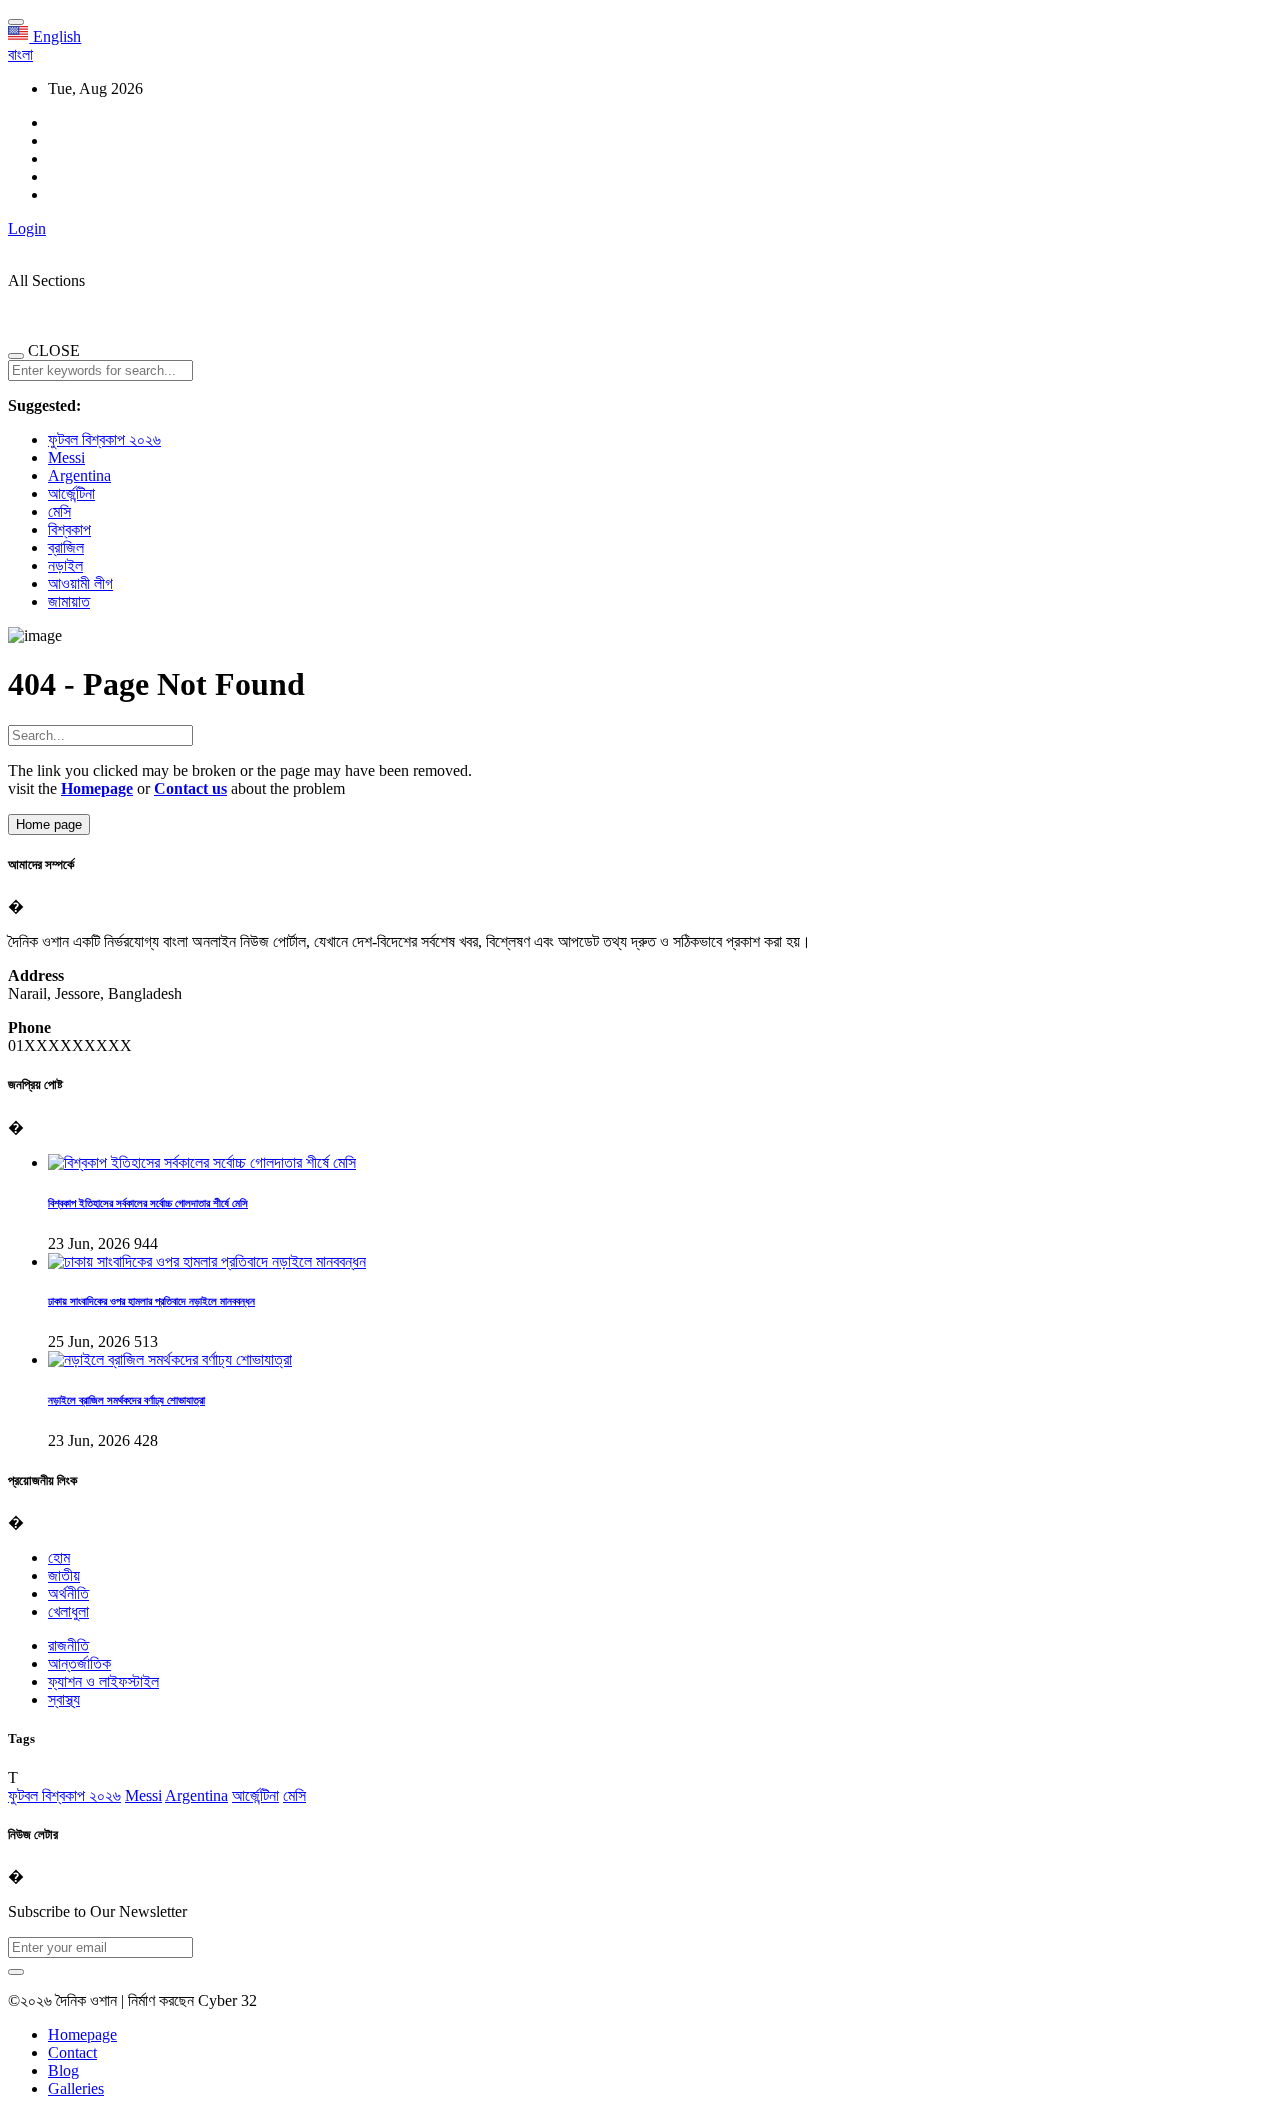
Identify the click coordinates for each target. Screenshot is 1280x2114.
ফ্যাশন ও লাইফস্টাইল (103, 1681)
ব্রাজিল (66, 547)
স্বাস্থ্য (64, 1699)
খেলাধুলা (68, 1611)
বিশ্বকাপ (69, 529)
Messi (66, 457)
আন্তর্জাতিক (79, 1663)
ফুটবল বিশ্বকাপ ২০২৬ (104, 439)
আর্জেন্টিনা (71, 493)
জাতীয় (64, 1575)
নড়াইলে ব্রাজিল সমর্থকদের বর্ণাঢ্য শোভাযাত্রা (126, 1400)
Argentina (79, 475)
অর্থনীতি (68, 1593)
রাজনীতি (68, 1645)
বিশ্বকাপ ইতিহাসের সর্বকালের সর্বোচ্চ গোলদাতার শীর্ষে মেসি (148, 1203)
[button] (20, 54)
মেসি (59, 511)
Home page (49, 824)
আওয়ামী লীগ (80, 583)
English (55, 36)
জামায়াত (69, 601)
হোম (59, 1557)
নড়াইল (65, 565)
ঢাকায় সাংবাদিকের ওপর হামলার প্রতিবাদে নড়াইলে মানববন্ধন (151, 1301)
